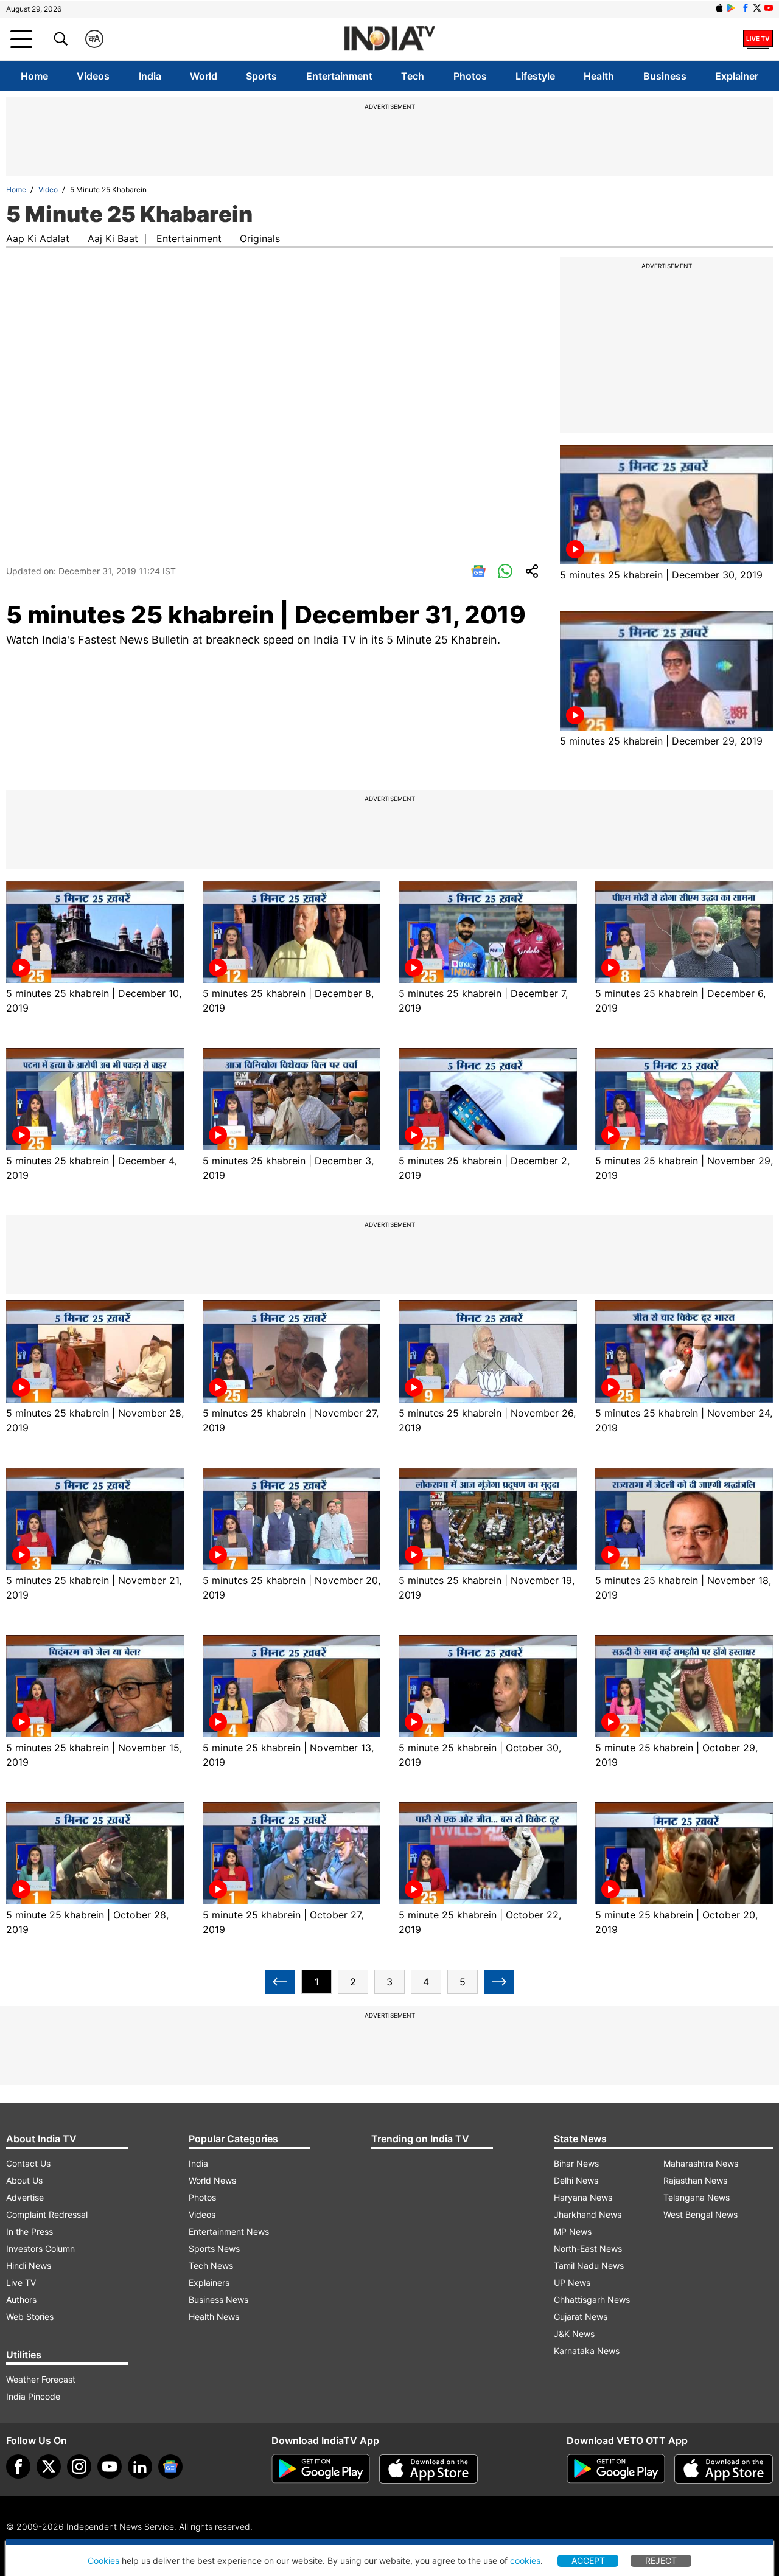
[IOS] (719, 8)
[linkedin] (140, 2467)
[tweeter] (49, 2467)
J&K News (574, 2334)
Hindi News (29, 2265)
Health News (214, 2317)
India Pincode (33, 2396)
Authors (21, 2300)
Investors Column (40, 2248)
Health (599, 76)
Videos (93, 76)
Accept (588, 2560)
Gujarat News (581, 2317)
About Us (24, 2180)
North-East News (588, 2248)
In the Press (30, 2231)
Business (665, 76)
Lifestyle (535, 76)
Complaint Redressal (47, 2214)
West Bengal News (700, 2214)
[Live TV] (758, 39)
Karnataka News (587, 2351)
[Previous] (280, 1982)
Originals (260, 238)
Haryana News (583, 2197)
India (150, 76)
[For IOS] (724, 2469)
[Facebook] (18, 2467)
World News (212, 2180)
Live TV (21, 2283)
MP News (573, 2231)
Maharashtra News (701, 2163)
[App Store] (428, 2469)
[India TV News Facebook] (746, 8)
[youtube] (110, 2467)
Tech (413, 76)
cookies (525, 2560)
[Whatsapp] (505, 572)
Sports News (214, 2248)
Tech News (211, 2265)
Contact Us (28, 2163)
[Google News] (478, 572)
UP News (572, 2283)
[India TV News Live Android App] (321, 2469)
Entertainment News (229, 2231)
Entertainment (339, 76)
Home (34, 76)
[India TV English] (389, 39)
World (204, 76)
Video (48, 189)
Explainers (209, 2283)
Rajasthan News (695, 2180)
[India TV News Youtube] (769, 8)
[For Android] (616, 2469)
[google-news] (170, 2467)
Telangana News (697, 2197)
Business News (218, 2300)
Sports (261, 76)
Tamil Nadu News (589, 2265)
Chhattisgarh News (592, 2300)
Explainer (737, 76)
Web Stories (30, 2317)
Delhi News (576, 2180)
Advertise (25, 2197)
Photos (470, 76)
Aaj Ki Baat (113, 238)
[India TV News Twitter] (757, 8)
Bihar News (576, 2163)
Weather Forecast (41, 2379)
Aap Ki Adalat (38, 238)
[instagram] (79, 2467)
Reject (661, 2560)
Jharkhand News (588, 2214)
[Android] (731, 8)
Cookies (103, 2560)
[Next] (499, 1982)
